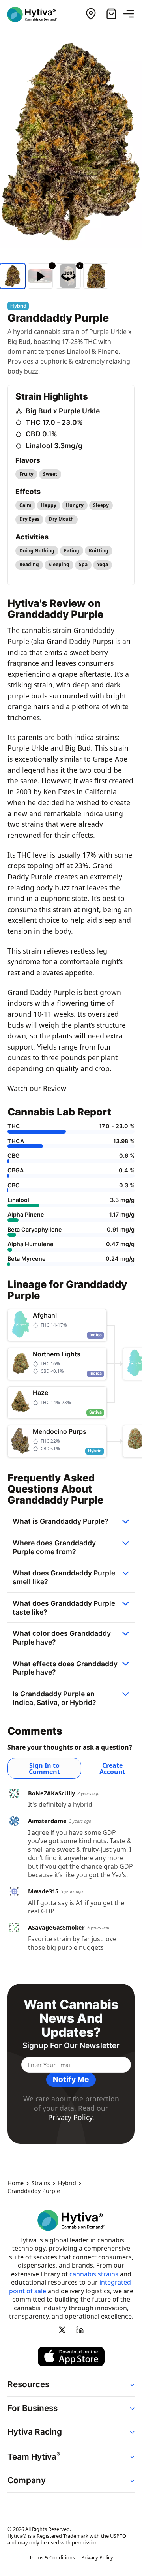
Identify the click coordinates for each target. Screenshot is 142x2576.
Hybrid (67, 2184)
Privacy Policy (70, 2117)
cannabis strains (94, 2274)
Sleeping (59, 564)
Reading (29, 564)
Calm (25, 505)
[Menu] (132, 14)
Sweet (50, 474)
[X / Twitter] (62, 2330)
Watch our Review (37, 1088)
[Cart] (111, 14)
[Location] (91, 14)
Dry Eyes (29, 519)
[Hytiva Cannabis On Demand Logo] (37, 14)
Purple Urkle (28, 748)
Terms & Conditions (52, 2558)
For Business (33, 2408)
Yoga (103, 564)
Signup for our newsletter (71, 2046)
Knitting (99, 551)
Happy (49, 505)
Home (16, 2184)
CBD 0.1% (41, 434)
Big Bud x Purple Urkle (63, 411)
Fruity (26, 474)
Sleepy (101, 505)
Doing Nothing (37, 551)
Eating (72, 551)
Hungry (75, 505)
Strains (41, 2184)
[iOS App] (71, 2356)
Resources (28, 2384)
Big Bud (78, 748)
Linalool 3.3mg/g (54, 446)
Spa (83, 564)
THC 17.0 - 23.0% (54, 422)
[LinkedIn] (80, 2330)
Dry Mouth (61, 519)
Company (27, 2481)
